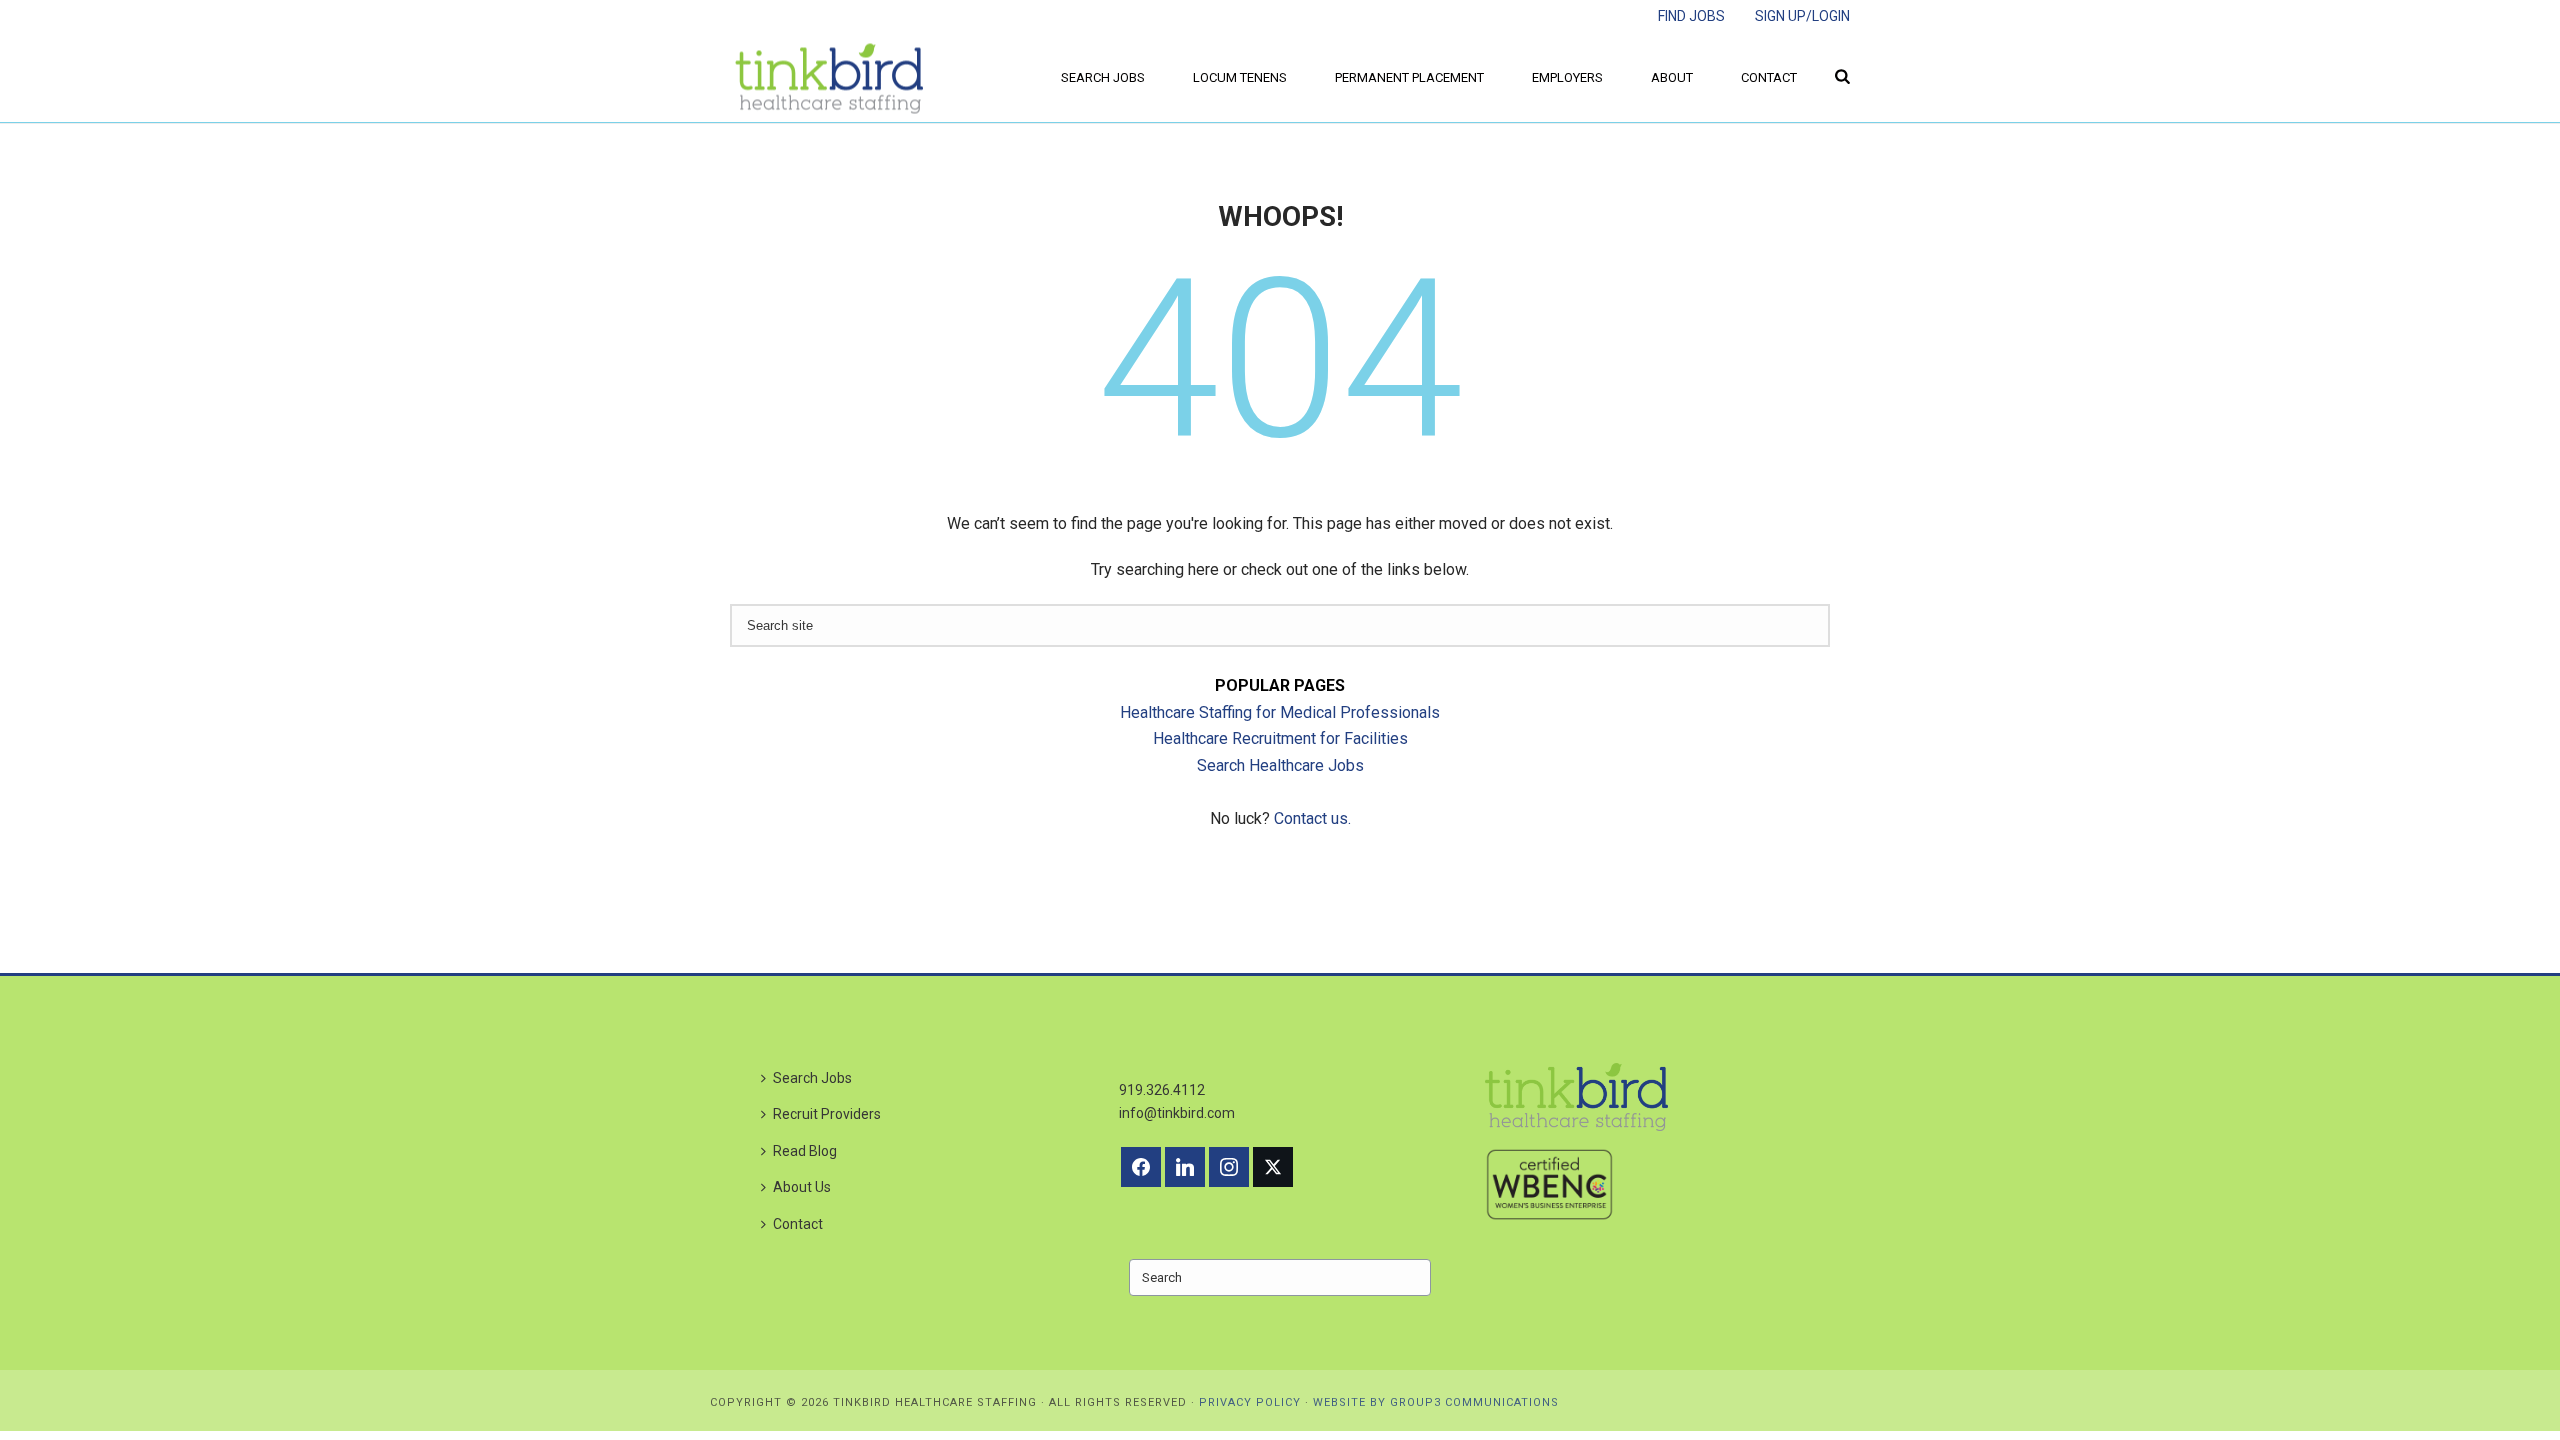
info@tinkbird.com (1177, 1113)
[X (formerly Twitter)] (1273, 1167)
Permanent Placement (1409, 77)
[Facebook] (1141, 1167)
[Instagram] (1229, 1167)
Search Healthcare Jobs (1280, 765)
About (1672, 77)
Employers (1567, 77)
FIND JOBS (1691, 16)
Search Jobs (1103, 77)
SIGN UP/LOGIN (1802, 16)
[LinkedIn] (1185, 1167)
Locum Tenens (1240, 77)
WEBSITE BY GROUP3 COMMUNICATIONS (1436, 1402)
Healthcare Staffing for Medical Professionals (1280, 712)
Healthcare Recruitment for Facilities (1280, 738)
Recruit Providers (827, 1114)
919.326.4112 (1162, 1090)
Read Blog (805, 1151)
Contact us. (1312, 818)
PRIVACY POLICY (1250, 1402)
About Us (802, 1187)
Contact (1769, 77)
